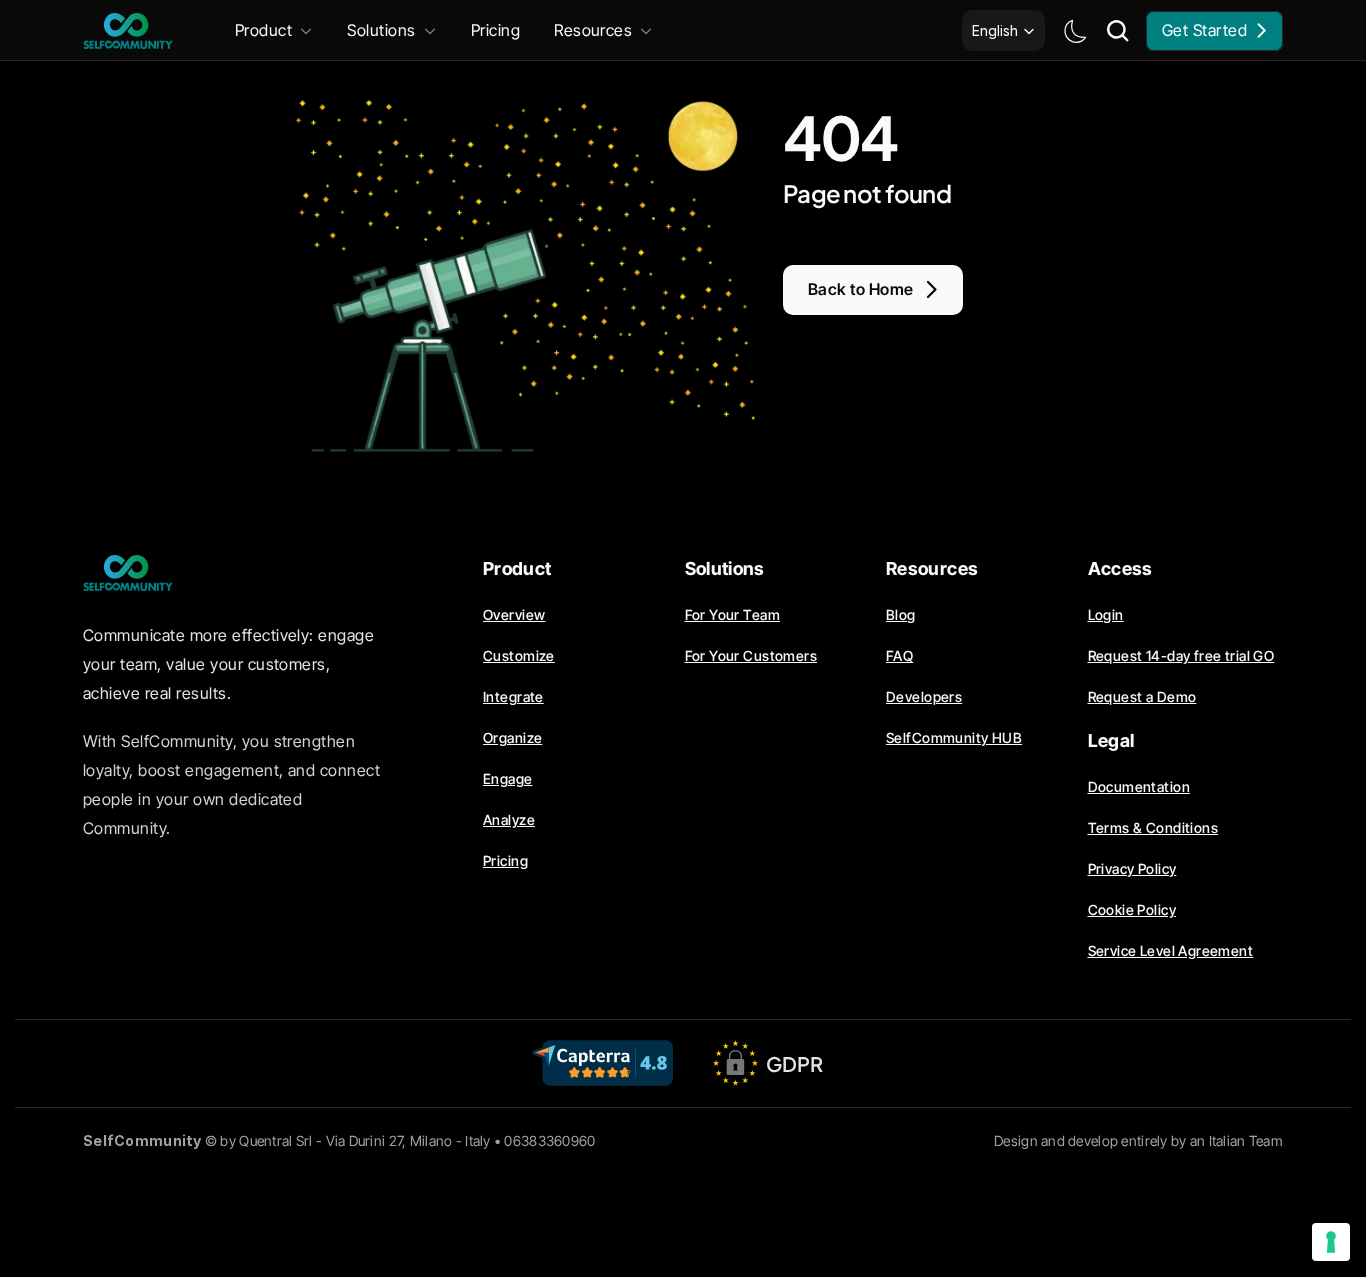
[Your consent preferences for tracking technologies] (1331, 1242)
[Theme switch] (1075, 31)
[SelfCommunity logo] (128, 31)
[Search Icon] (1118, 31)
